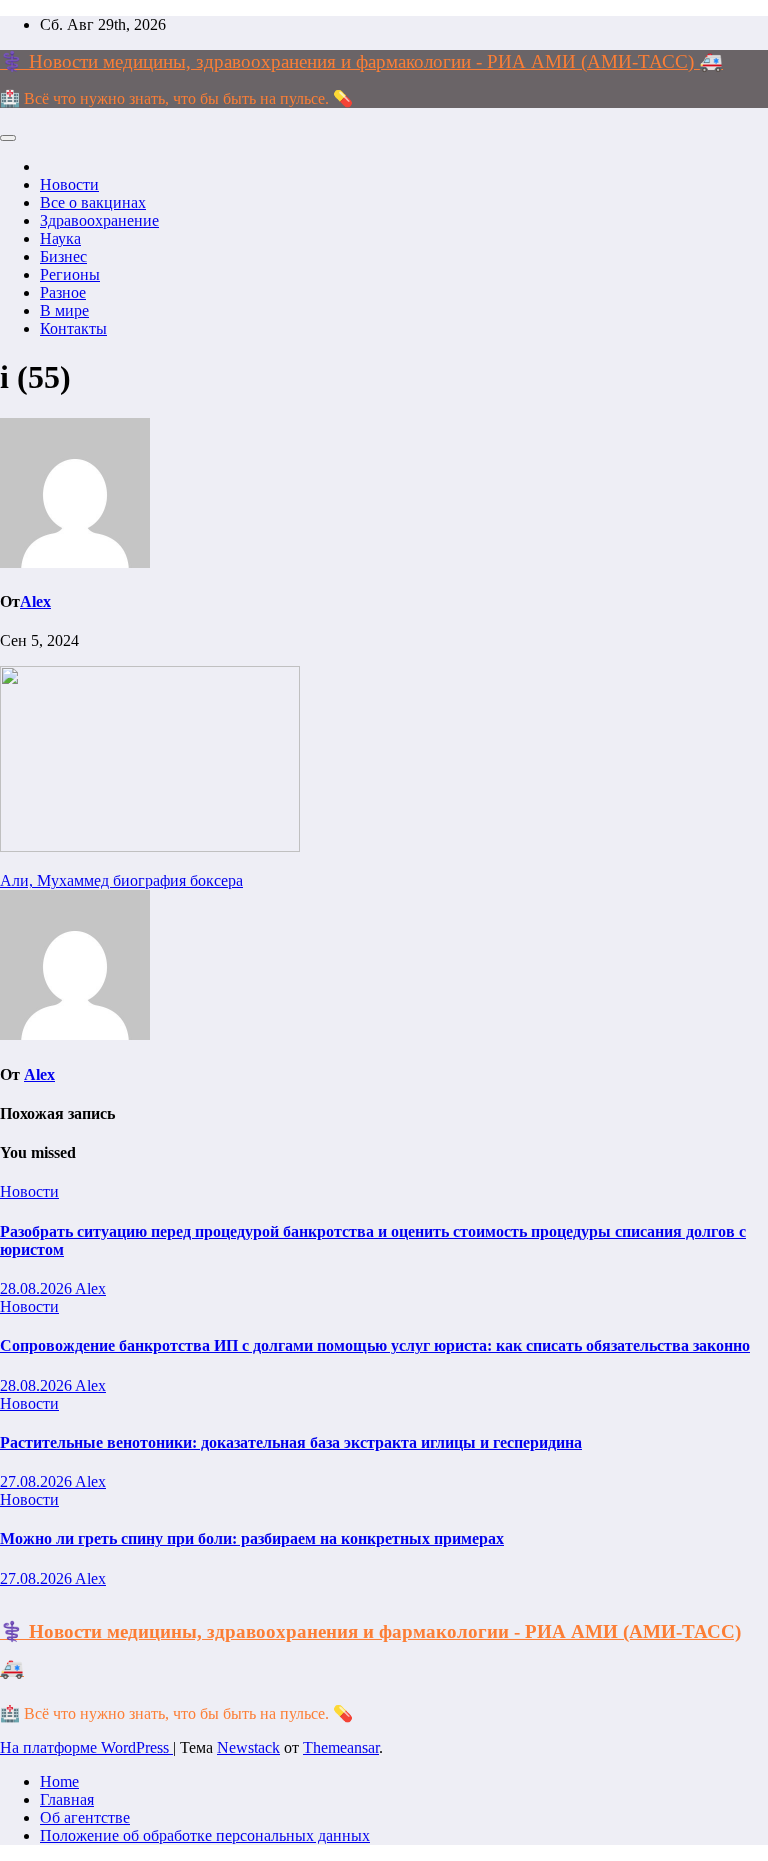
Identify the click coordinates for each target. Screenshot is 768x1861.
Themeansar (341, 1747)
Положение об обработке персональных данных (205, 1835)
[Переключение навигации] (8, 138)
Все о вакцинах (93, 202)
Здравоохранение (99, 220)
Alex (35, 601)
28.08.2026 (37, 1288)
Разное (63, 292)
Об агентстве (85, 1817)
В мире (64, 310)
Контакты (73, 328)
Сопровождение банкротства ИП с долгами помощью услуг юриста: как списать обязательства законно (375, 1345)
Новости (69, 184)
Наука (60, 238)
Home (59, 1781)
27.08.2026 (37, 1481)
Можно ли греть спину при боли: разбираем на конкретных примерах (252, 1538)
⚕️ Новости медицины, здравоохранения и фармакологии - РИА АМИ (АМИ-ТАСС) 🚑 (361, 61)
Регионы (70, 274)
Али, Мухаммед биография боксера (121, 880)
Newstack (248, 1747)
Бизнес (63, 256)
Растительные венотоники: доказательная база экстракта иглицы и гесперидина (291, 1442)
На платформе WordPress (86, 1747)
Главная (67, 1799)
